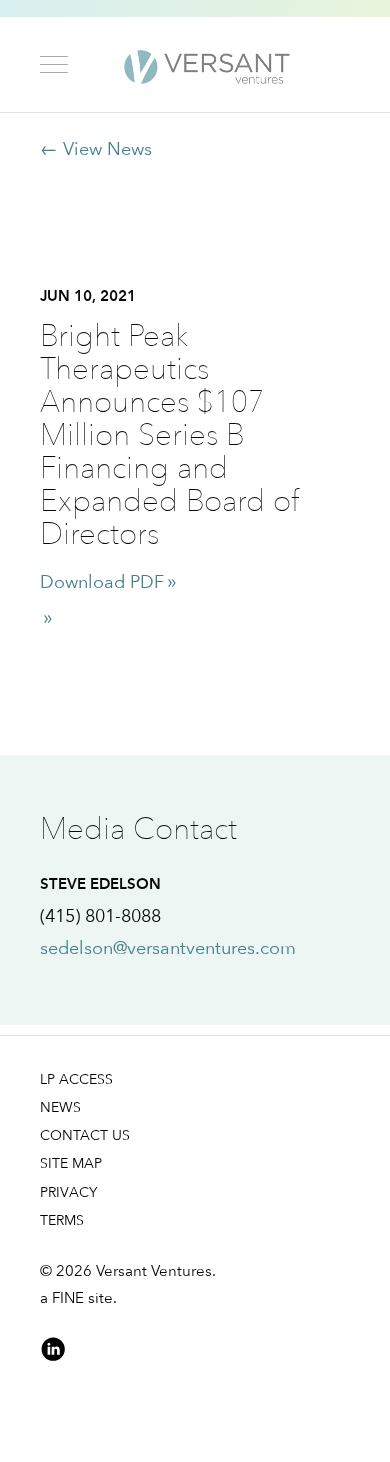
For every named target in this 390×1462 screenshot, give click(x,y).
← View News (96, 148)
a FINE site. (78, 1297)
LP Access (76, 1078)
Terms (62, 1219)
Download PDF (102, 581)
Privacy (68, 1191)
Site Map (71, 1162)
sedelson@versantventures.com (168, 947)
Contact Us (85, 1134)
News (60, 1106)
